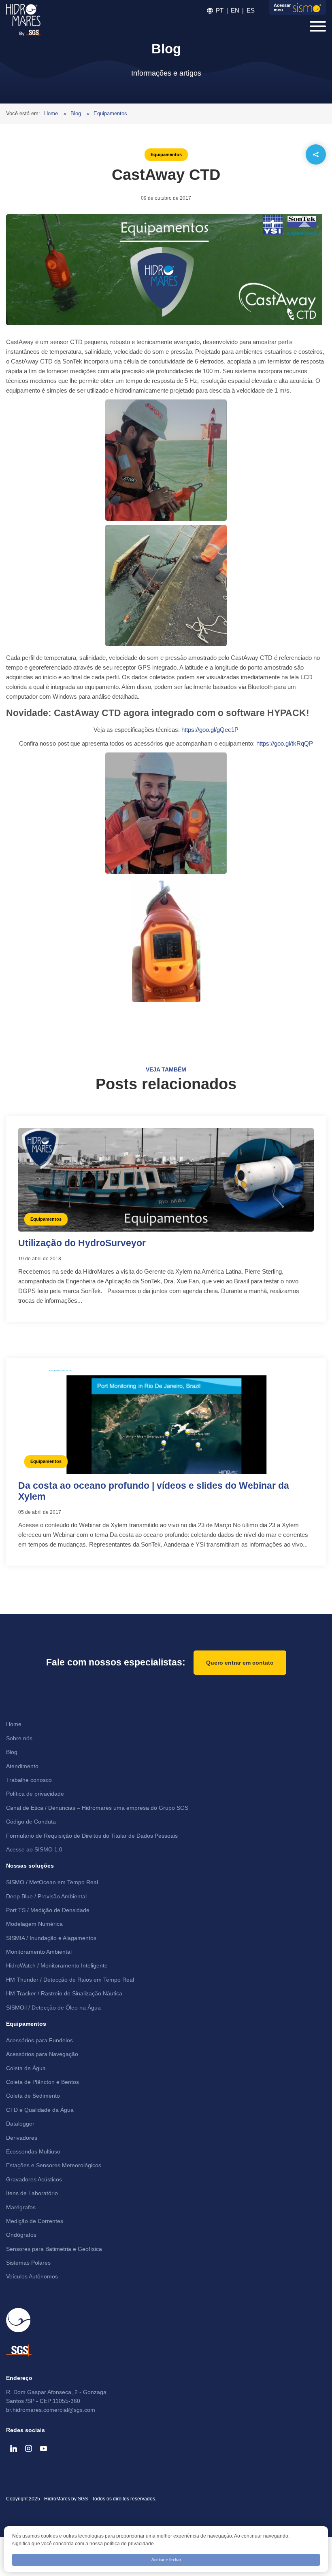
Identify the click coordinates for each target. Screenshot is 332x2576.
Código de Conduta (31, 1822)
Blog (77, 113)
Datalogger (20, 2124)
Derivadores (22, 2138)
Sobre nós (19, 1738)
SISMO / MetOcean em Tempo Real (52, 1882)
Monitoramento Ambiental (39, 1952)
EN (235, 10)
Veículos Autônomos (32, 2276)
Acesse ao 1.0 (34, 1849)
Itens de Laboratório (32, 2193)
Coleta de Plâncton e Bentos (43, 2082)
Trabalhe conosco (29, 1780)
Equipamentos (110, 113)
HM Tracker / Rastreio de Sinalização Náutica (64, 1993)
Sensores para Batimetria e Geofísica (54, 2249)
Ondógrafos (21, 2235)
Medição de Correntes (35, 2221)
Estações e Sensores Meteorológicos (54, 2165)
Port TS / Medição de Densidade (48, 1910)
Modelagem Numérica (34, 1924)
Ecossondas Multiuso (33, 2151)
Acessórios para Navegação (42, 2054)
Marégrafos (21, 2207)
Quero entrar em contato (240, 1663)
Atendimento (22, 1766)
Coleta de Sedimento (33, 2096)
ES (251, 10)
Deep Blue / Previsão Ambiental (46, 1896)
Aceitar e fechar (166, 2560)
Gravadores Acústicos (34, 2179)
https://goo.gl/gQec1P (210, 730)
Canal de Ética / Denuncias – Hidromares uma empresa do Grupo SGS (97, 1808)
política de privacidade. (130, 2544)
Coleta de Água (26, 2068)
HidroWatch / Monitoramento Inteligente (57, 1965)
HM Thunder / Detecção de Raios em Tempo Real (70, 1980)
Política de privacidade (35, 1794)
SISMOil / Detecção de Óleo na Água (53, 2008)
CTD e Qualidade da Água (40, 2110)
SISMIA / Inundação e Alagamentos (51, 1938)
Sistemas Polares (28, 2263)
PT (220, 10)
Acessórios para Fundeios (39, 2040)
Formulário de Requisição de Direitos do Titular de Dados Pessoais (92, 1836)
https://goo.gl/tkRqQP (285, 743)
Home (52, 113)
